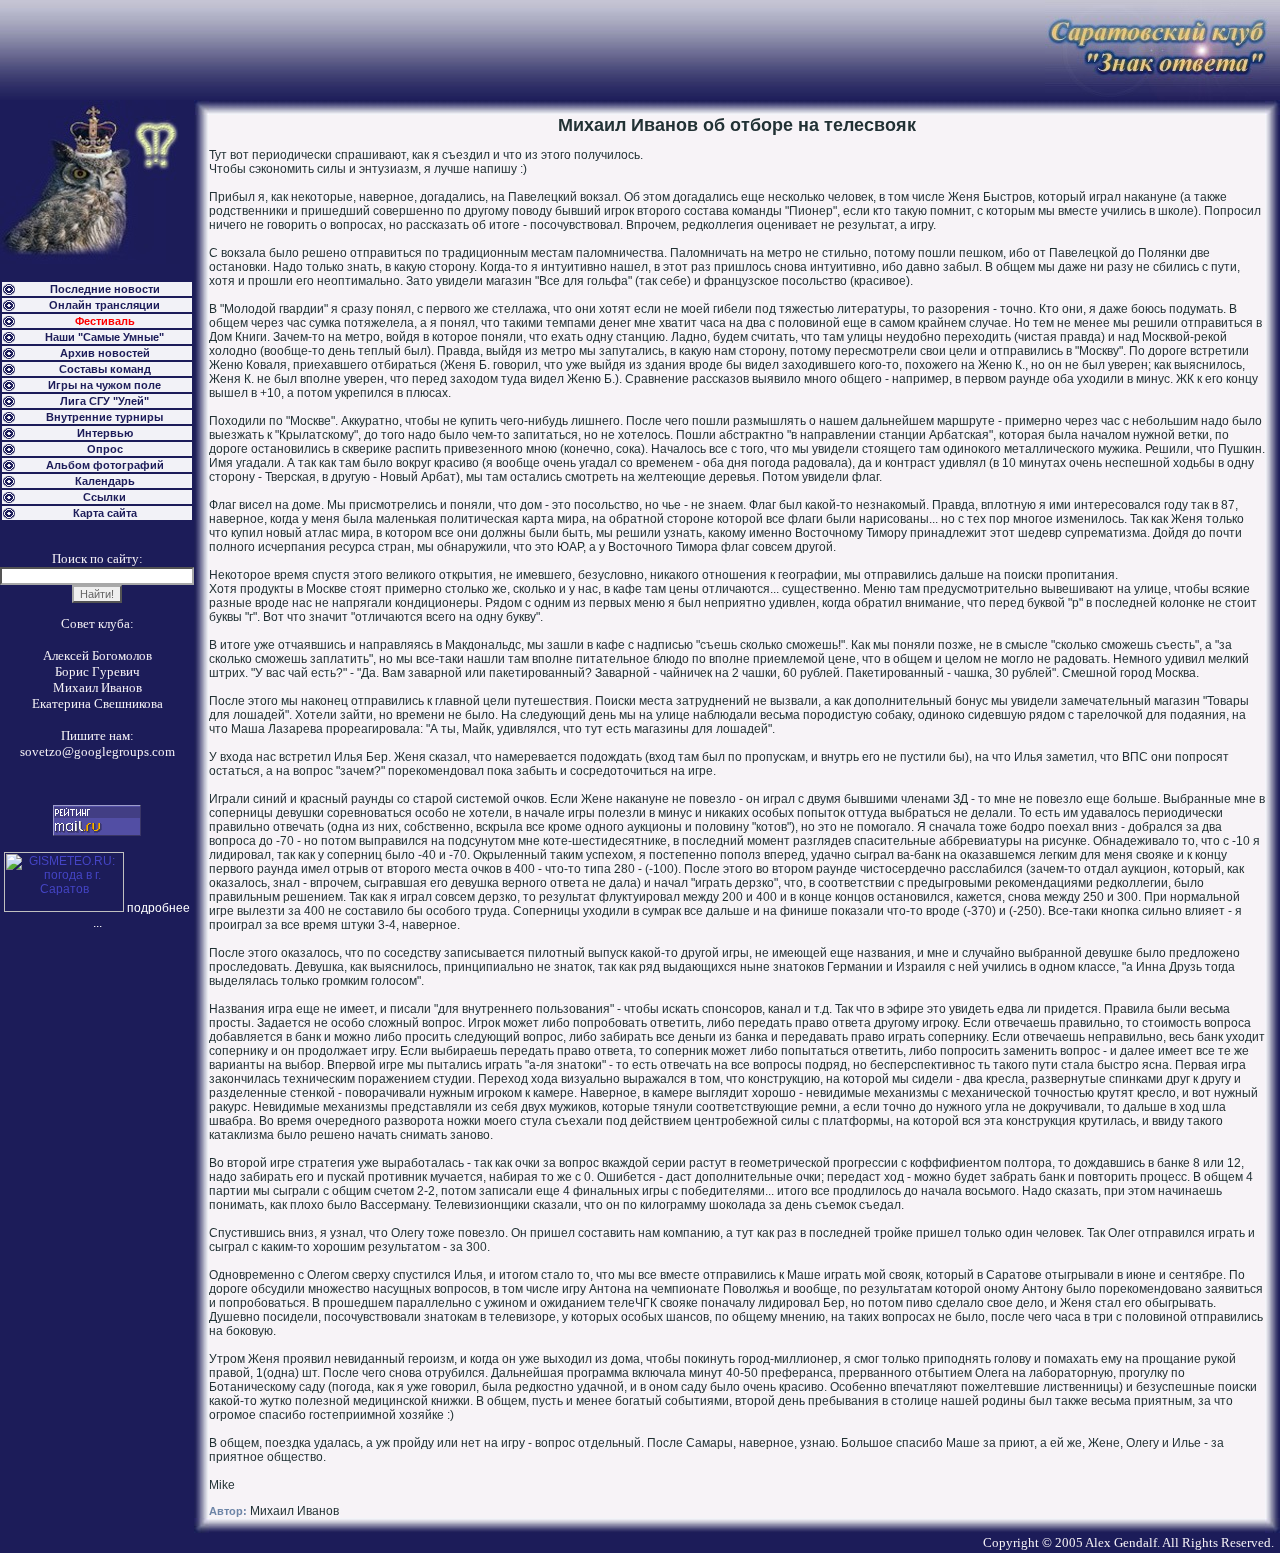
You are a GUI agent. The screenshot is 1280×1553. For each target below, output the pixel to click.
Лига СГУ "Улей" (104, 401)
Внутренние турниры (104, 417)
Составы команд (105, 369)
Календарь (105, 481)
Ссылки (104, 497)
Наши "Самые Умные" (104, 337)
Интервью (105, 433)
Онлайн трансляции (104, 305)
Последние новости (105, 289)
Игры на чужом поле (104, 385)
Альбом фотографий (105, 465)
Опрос (105, 449)
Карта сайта (105, 513)
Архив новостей (105, 353)
